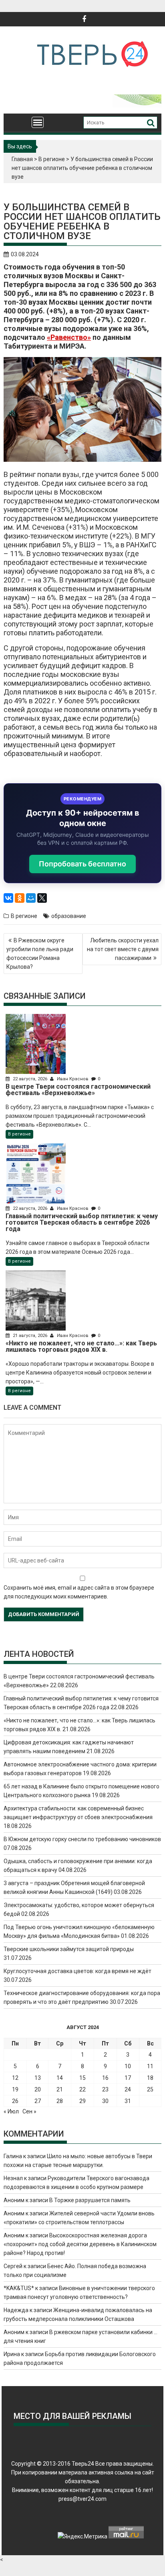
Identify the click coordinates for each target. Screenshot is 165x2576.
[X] (42, 898)
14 (60, 2078)
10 (128, 2066)
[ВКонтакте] (8, 898)
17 (128, 2078)
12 (15, 2078)
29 (82, 2101)
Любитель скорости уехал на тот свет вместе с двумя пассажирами (123, 949)
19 (15, 2089)
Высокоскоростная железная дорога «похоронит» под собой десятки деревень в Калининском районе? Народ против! (80, 2244)
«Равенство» (69, 337)
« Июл (11, 2111)
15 (82, 2078)
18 (150, 2078)
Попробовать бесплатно (82, 864)
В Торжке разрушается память (90, 2200)
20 (38, 2089)
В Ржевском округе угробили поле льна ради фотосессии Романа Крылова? (40, 954)
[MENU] (38, 122)
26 (15, 2101)
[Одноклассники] (20, 898)
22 (82, 2089)
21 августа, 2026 (30, 1336)
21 (60, 2089)
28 (60, 2101)
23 (105, 2089)
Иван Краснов (73, 1079)
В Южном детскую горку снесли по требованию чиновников (82, 1839)
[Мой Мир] (31, 898)
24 (128, 2089)
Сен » (29, 2111)
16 (105, 2078)
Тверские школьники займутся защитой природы (69, 1949)
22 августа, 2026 (30, 1079)
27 (38, 2101)
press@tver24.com (82, 2499)
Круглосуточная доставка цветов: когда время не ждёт (77, 1971)
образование (69, 916)
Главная (22, 159)
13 (38, 2078)
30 (105, 2101)
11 (150, 2066)
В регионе (52, 159)
